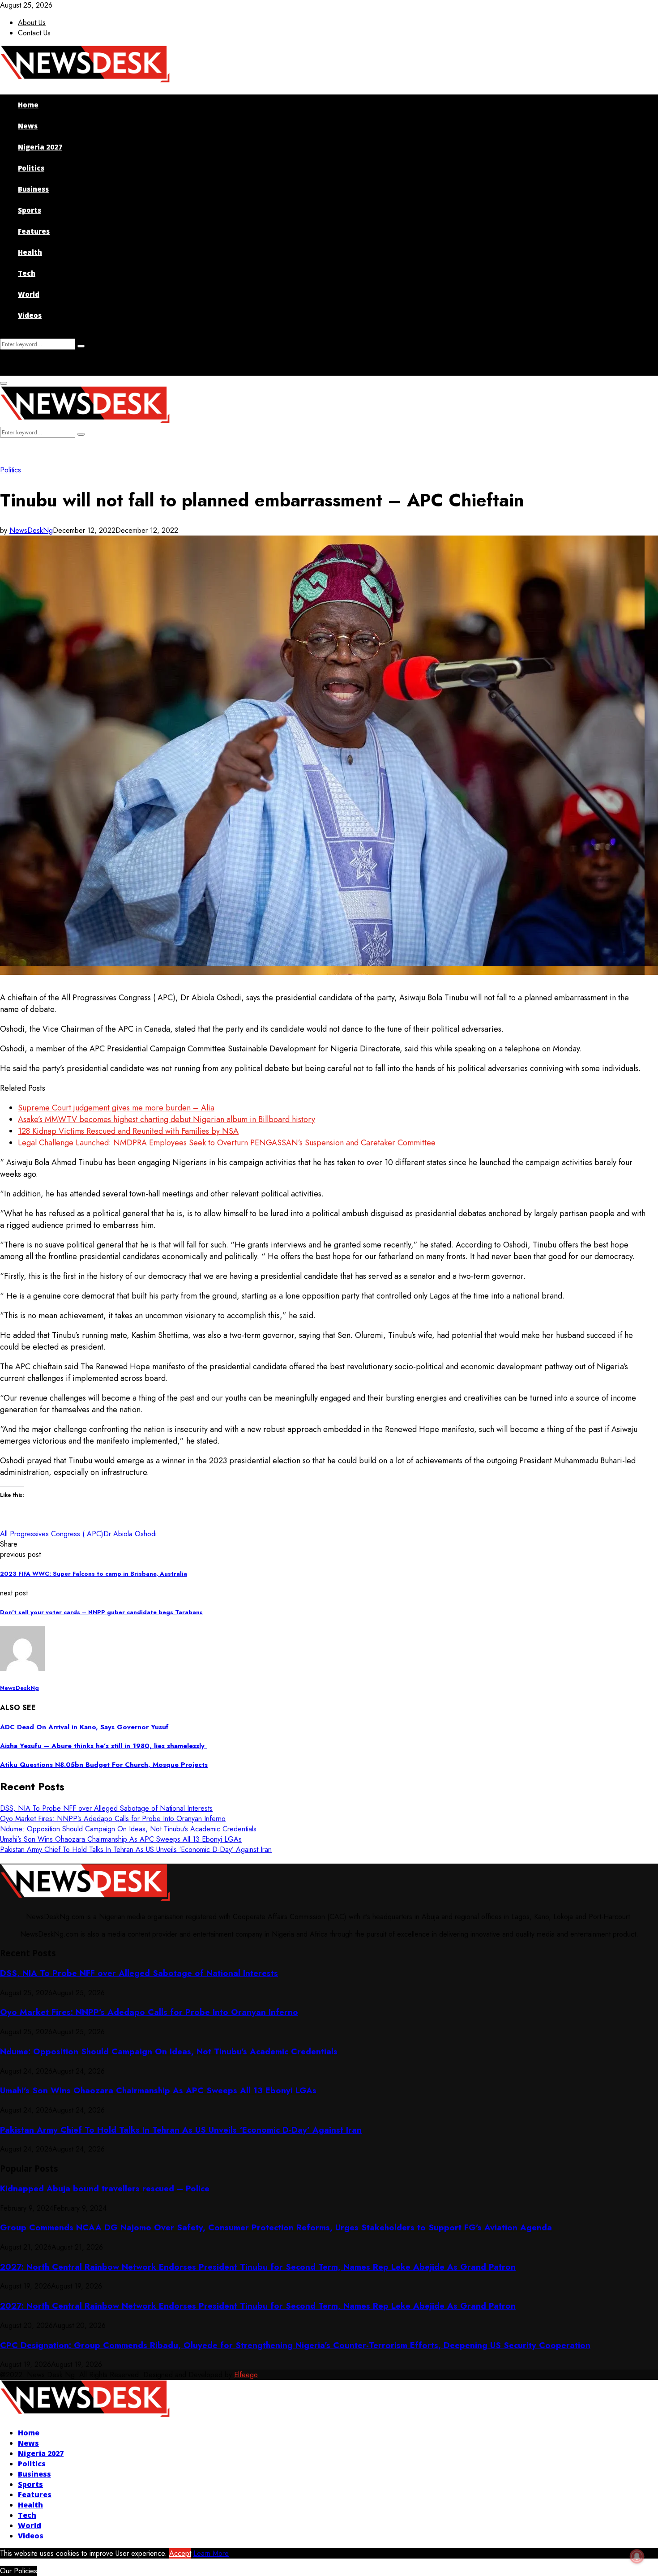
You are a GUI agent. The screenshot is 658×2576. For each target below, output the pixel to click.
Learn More (211, 2553)
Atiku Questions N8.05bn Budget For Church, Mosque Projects (104, 1765)
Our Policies (19, 2571)
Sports (30, 210)
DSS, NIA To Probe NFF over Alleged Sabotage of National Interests (106, 1808)
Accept (180, 2553)
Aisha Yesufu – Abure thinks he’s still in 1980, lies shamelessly (103, 1746)
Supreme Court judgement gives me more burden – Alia (116, 1108)
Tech (27, 273)
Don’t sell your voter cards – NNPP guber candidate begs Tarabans (101, 1612)
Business (33, 189)
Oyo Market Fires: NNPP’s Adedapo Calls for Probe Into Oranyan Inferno (113, 1819)
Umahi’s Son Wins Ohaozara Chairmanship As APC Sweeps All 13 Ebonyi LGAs (121, 1839)
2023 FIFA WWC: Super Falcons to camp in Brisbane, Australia (94, 1574)
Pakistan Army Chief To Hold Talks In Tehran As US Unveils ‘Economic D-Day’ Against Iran (136, 1849)
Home (28, 105)
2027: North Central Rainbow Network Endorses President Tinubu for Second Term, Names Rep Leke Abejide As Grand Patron (258, 2267)
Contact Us (34, 33)
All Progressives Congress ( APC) (52, 1534)
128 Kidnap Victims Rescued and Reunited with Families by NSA (128, 1131)
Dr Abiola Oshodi (130, 1534)
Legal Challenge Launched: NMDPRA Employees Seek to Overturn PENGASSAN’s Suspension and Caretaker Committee (227, 1143)
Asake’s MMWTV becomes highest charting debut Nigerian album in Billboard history (167, 1119)
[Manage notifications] (637, 2556)
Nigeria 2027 (40, 147)
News (28, 126)
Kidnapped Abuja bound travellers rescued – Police (105, 2188)
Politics (31, 168)
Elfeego (246, 2375)
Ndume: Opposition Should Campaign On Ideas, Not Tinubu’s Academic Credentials (128, 1829)
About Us (32, 23)
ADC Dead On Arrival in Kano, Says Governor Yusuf (84, 1727)
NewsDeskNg (31, 530)
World (29, 294)
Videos (30, 315)
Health (30, 252)
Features (34, 231)
